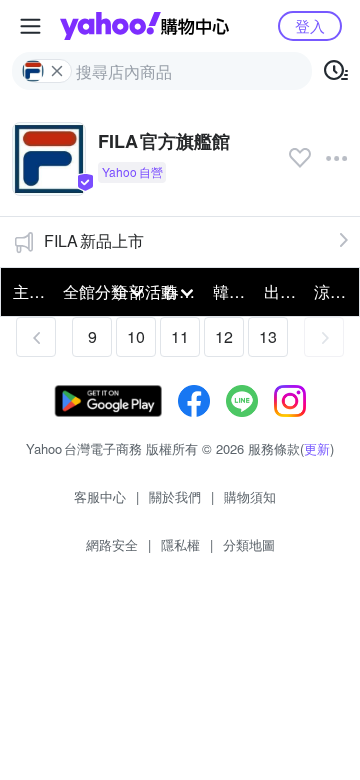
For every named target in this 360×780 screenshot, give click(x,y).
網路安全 (112, 544)
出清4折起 (283, 291)
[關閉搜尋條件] (57, 71)
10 (136, 336)
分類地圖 (249, 544)
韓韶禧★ (232, 291)
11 (180, 336)
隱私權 (180, 544)
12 (224, 336)
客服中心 (100, 496)
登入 (310, 25)
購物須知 (250, 496)
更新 (317, 448)
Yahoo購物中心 (144, 26)
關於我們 (175, 496)
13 (268, 336)
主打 (29, 291)
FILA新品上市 (94, 240)
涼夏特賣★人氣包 (333, 291)
